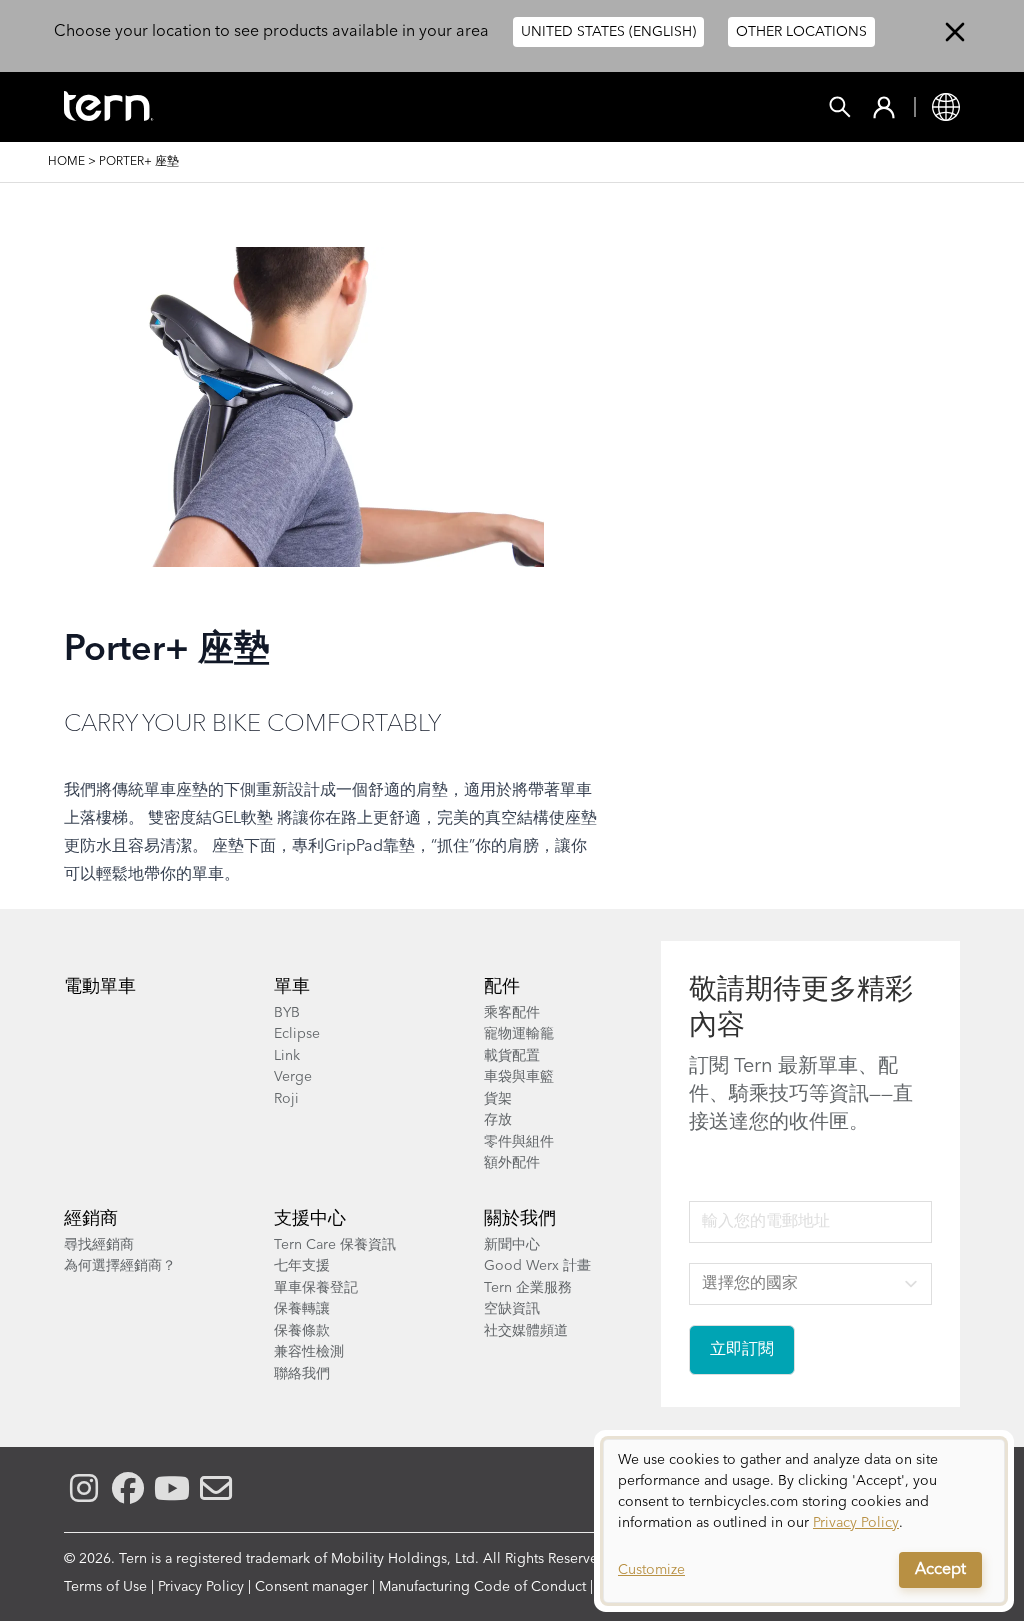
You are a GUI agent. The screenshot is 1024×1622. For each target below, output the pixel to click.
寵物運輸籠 (519, 1034)
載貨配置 (512, 1056)
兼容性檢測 (309, 1352)
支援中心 (310, 1219)
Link (287, 1056)
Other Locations (801, 32)
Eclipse (297, 1034)
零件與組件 (519, 1142)
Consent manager (311, 1587)
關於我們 (520, 1219)
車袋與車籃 (519, 1077)
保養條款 (302, 1331)
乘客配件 (512, 1013)
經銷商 (91, 1219)
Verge (293, 1077)
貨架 (498, 1099)
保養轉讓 (302, 1309)
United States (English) (608, 32)
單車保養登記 (316, 1288)
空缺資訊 (512, 1309)
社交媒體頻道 (526, 1331)
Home (66, 162)
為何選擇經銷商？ (120, 1266)
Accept (940, 1570)
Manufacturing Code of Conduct (482, 1587)
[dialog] (804, 1521)
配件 (502, 987)
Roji (286, 1099)
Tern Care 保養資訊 (335, 1245)
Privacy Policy (201, 1587)
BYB (287, 1013)
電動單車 (100, 987)
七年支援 (302, 1266)
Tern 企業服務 (528, 1288)
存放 (498, 1120)
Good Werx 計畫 (537, 1266)
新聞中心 (512, 1245)
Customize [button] (651, 1570)
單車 (292, 987)
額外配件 (512, 1163)
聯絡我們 (302, 1374)
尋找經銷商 (99, 1245)
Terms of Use (105, 1587)
